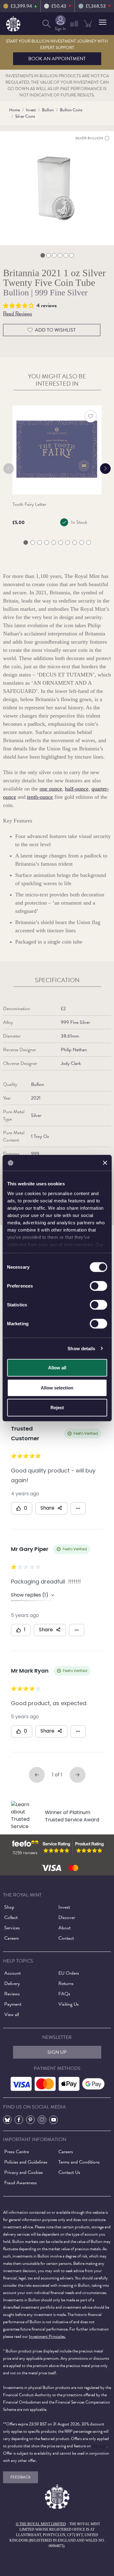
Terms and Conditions (79, 2162)
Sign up (57, 2052)
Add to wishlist (55, 330)
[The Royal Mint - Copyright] (13, 23)
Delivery (12, 1983)
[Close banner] (105, 1163)
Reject (57, 1408)
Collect (11, 1917)
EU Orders (69, 1973)
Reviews (12, 1994)
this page (99, 2446)
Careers (12, 1938)
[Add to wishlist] (91, 416)
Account (12, 1973)
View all (12, 2015)
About (64, 1928)
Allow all (57, 1368)
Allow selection (57, 1387)
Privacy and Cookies (24, 2172)
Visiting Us (69, 2004)
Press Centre (17, 2152)
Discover (67, 1917)
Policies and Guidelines (26, 2162)
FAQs (64, 1994)
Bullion (48, 110)
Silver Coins (25, 116)
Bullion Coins (71, 110)
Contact (66, 1938)
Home (14, 110)
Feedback (21, 2477)
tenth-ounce (40, 797)
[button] (103, 22)
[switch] (98, 1286)
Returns (66, 1983)
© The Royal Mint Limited (41, 2524)
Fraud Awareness (21, 2183)
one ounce (51, 789)
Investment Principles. (47, 2336)
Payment (13, 2004)
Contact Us (69, 2172)
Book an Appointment (57, 59)
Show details (81, 1348)
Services (12, 1928)
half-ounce (77, 789)
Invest (31, 110)
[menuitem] (47, 24)
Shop (9, 1907)
